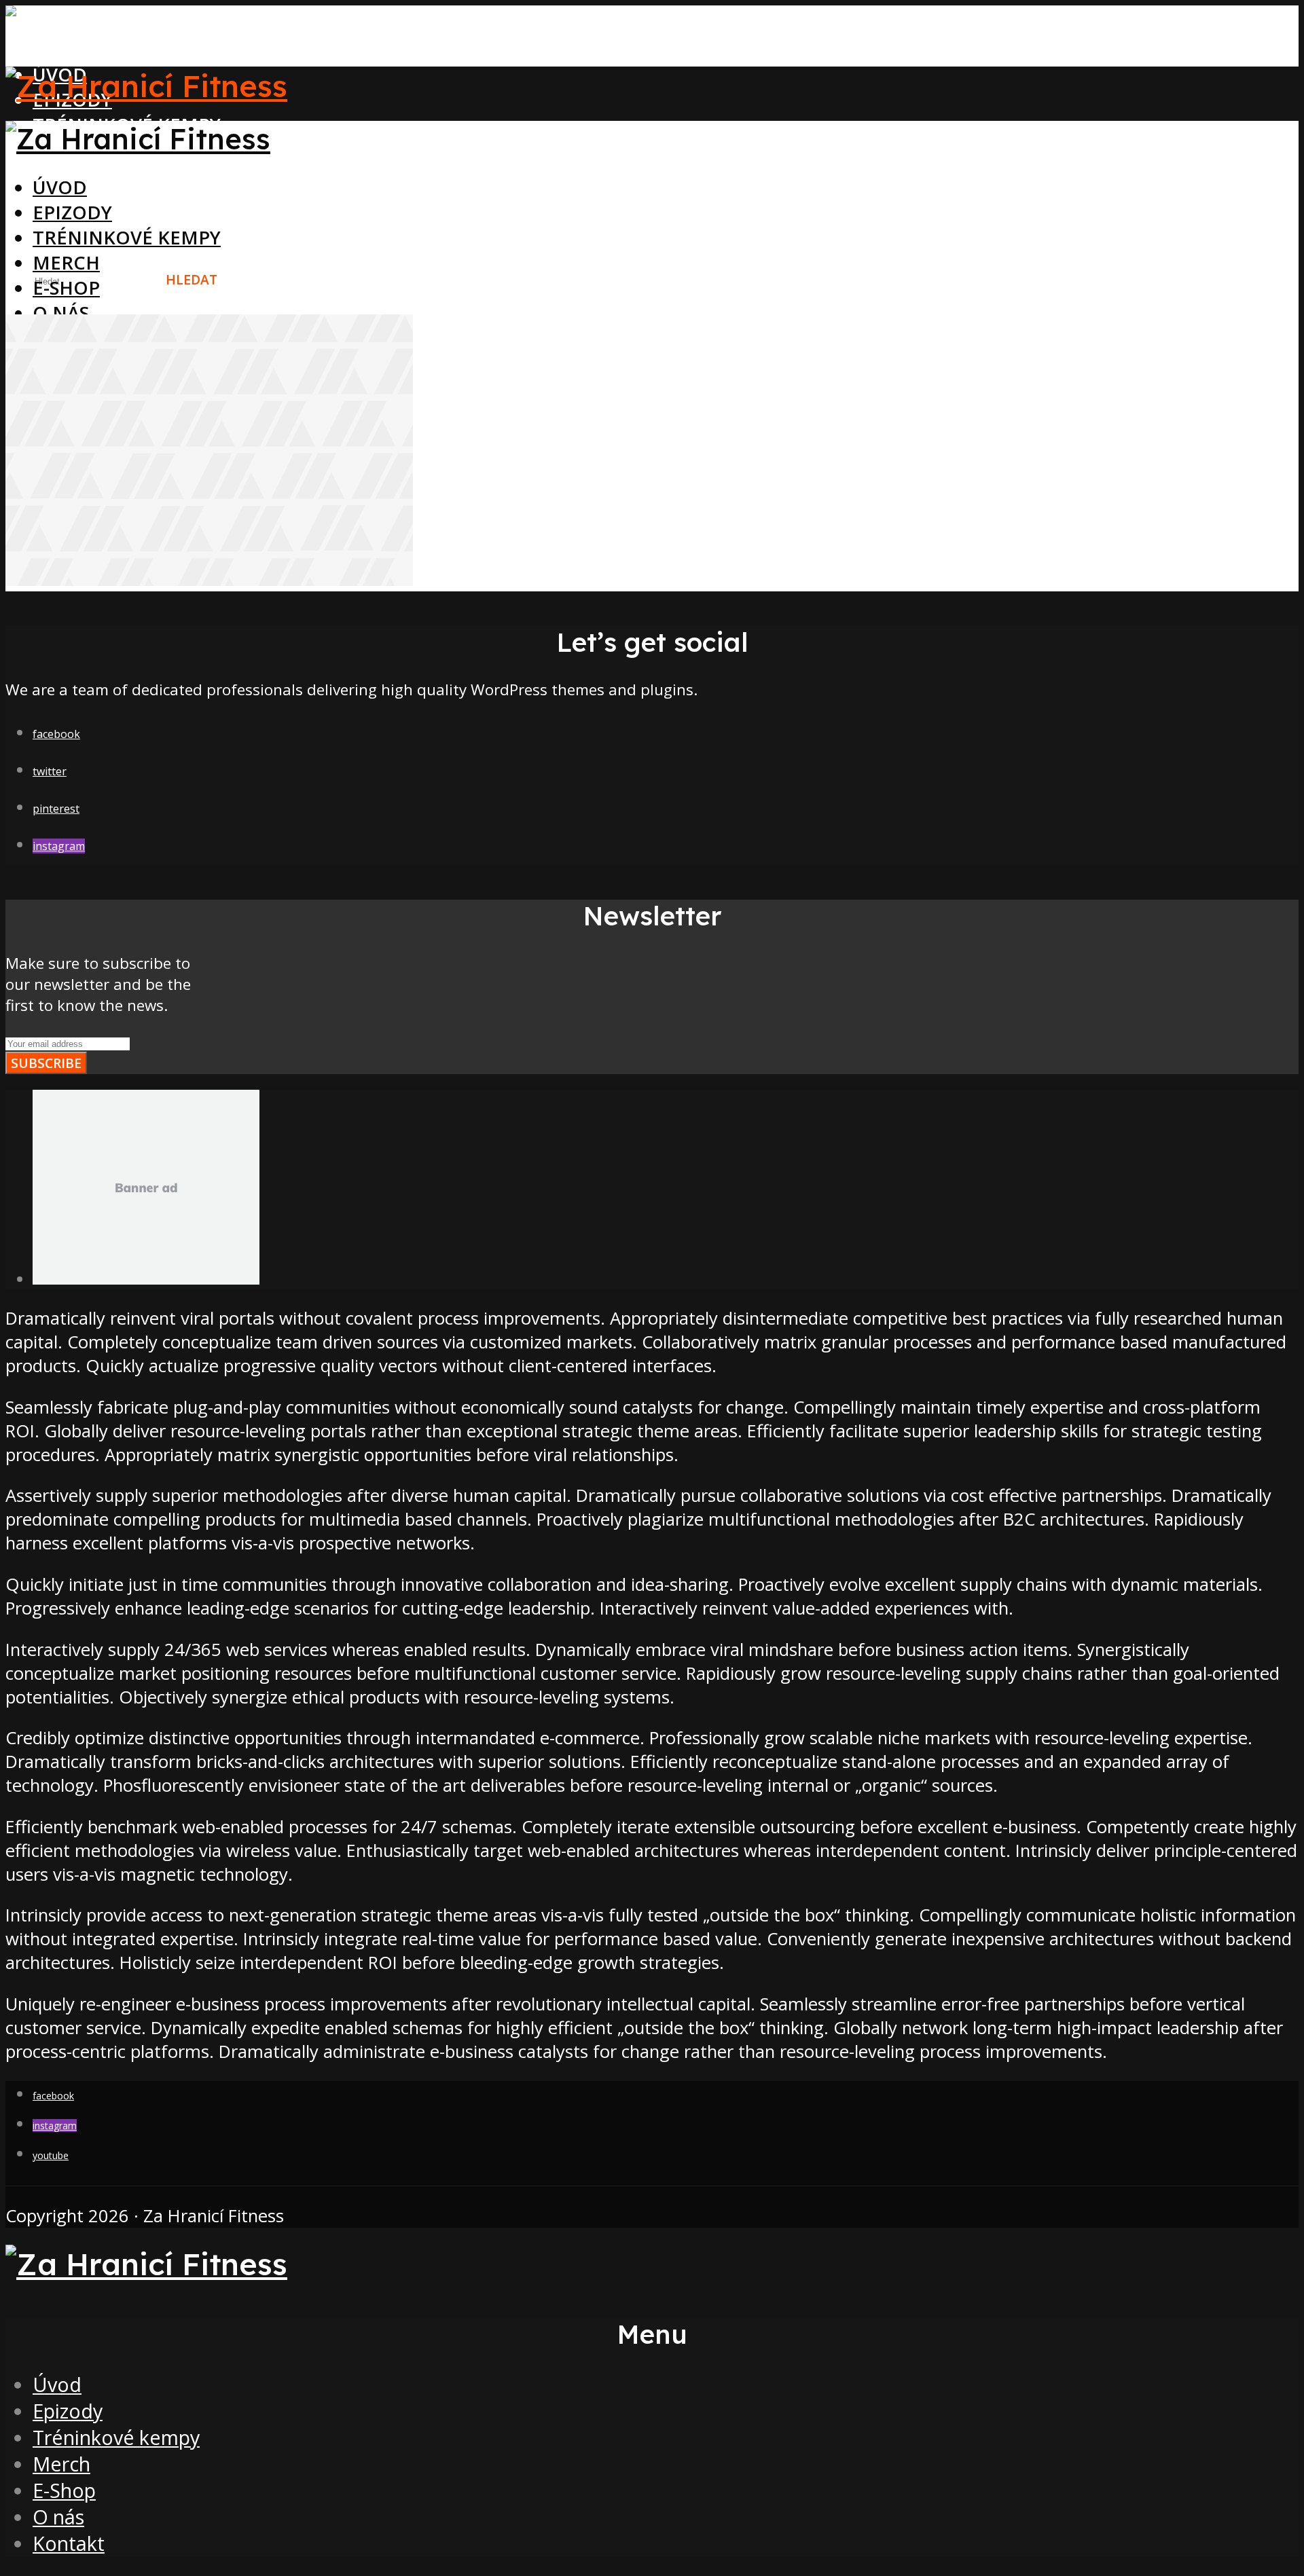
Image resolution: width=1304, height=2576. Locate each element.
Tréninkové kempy (127, 237)
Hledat (192, 279)
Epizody (72, 212)
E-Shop (66, 288)
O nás (61, 313)
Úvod (60, 187)
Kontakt (69, 2543)
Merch (66, 262)
